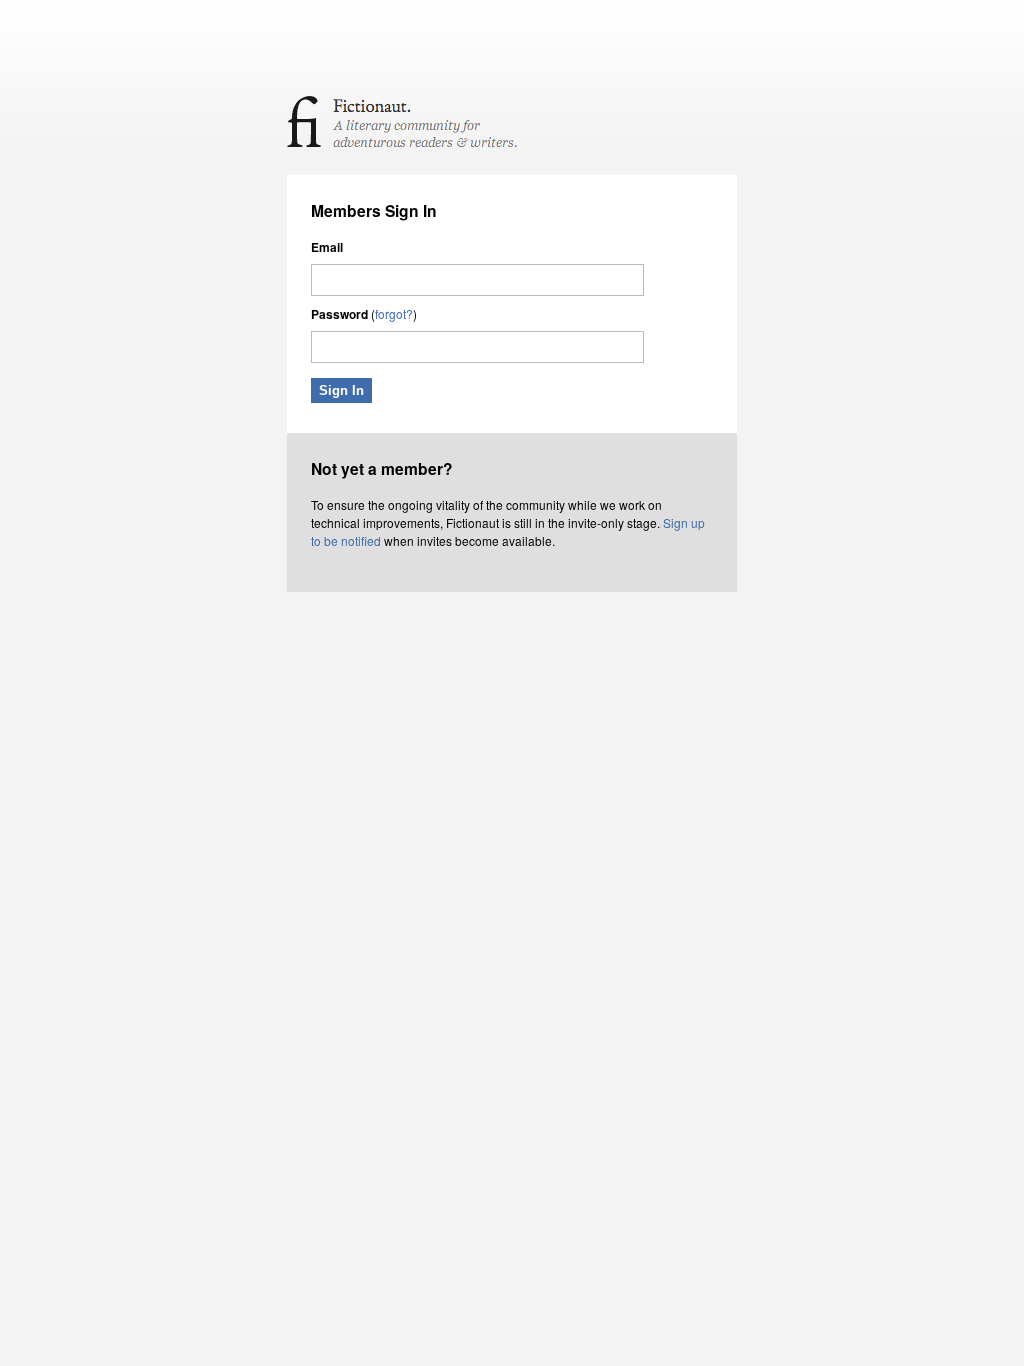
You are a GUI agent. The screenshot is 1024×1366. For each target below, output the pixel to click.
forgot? (394, 313)
